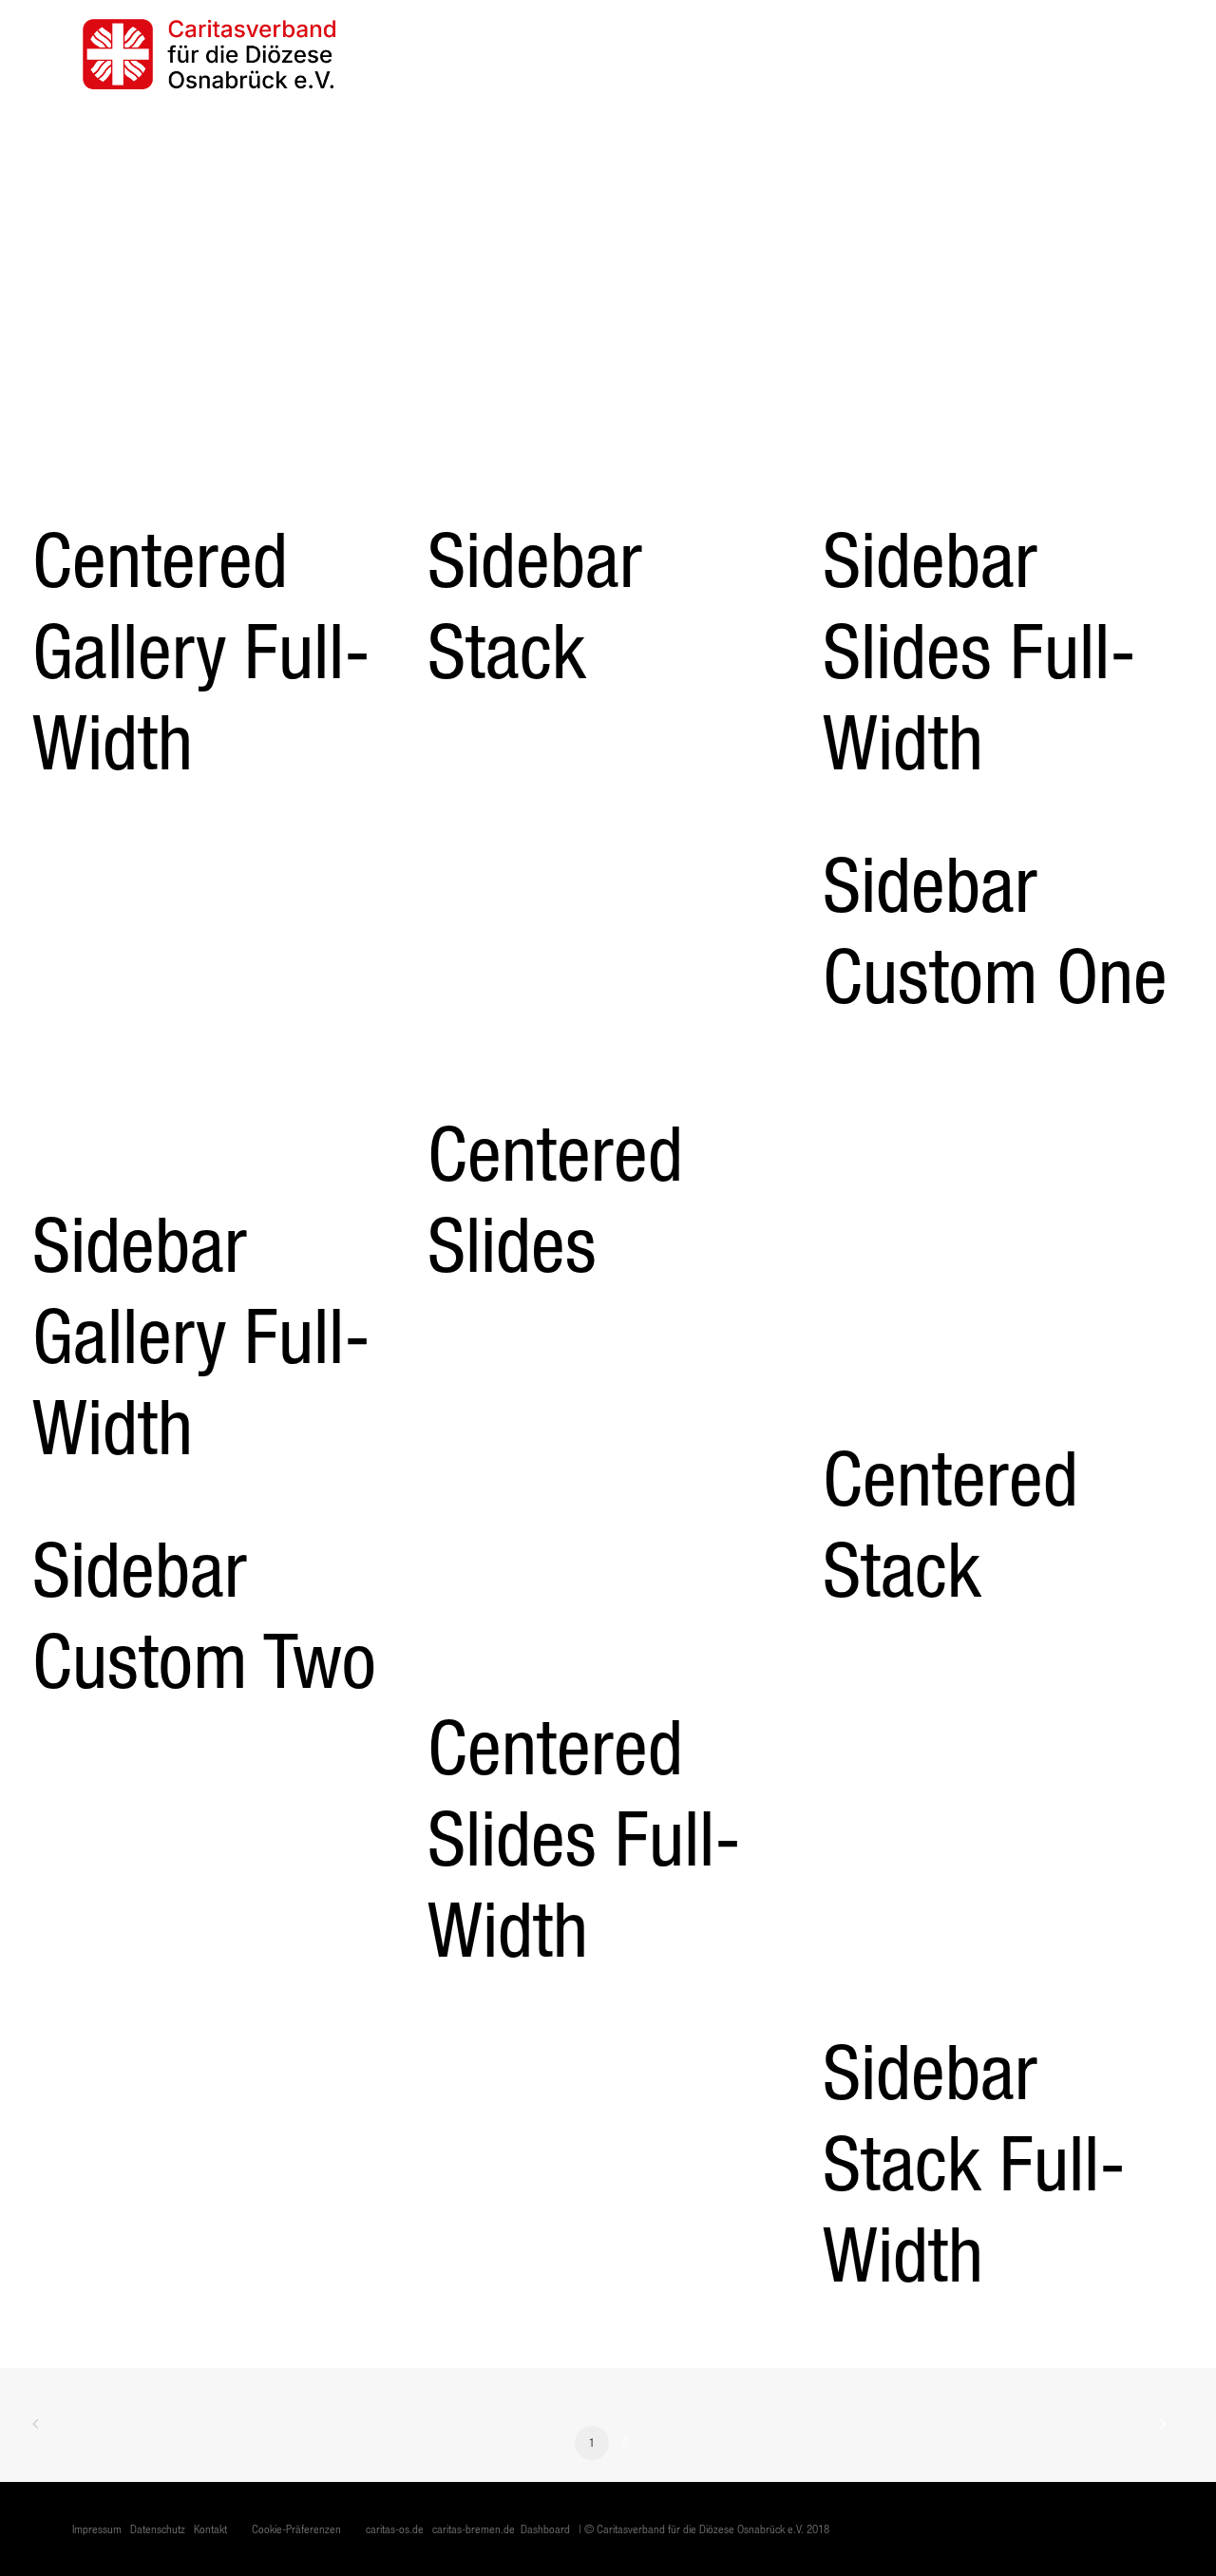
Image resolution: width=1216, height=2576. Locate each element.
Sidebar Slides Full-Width (979, 650)
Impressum (97, 2529)
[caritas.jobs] (209, 54)
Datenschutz (158, 2529)
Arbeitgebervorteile (781, 54)
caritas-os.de (395, 2529)
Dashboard (545, 2529)
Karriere (1032, 54)
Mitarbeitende (926, 54)
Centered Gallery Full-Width (201, 650)
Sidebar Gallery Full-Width (201, 1335)
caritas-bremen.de (474, 2529)
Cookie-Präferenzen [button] (296, 2529)
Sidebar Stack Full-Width (974, 2162)
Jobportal (573, 54)
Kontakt (1117, 54)
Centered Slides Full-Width (584, 1837)
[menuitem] (580, 54)
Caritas (661, 54)
